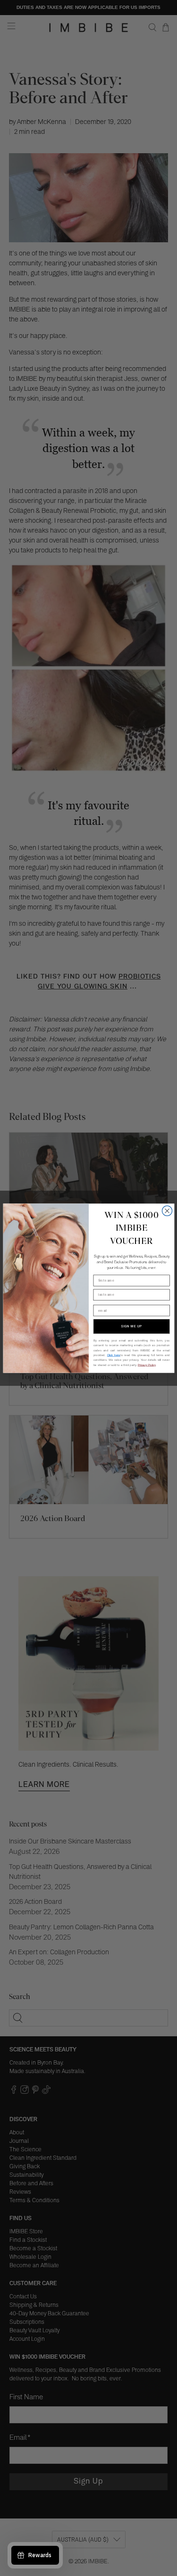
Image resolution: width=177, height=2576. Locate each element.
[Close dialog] (167, 1211)
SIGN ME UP (131, 1326)
